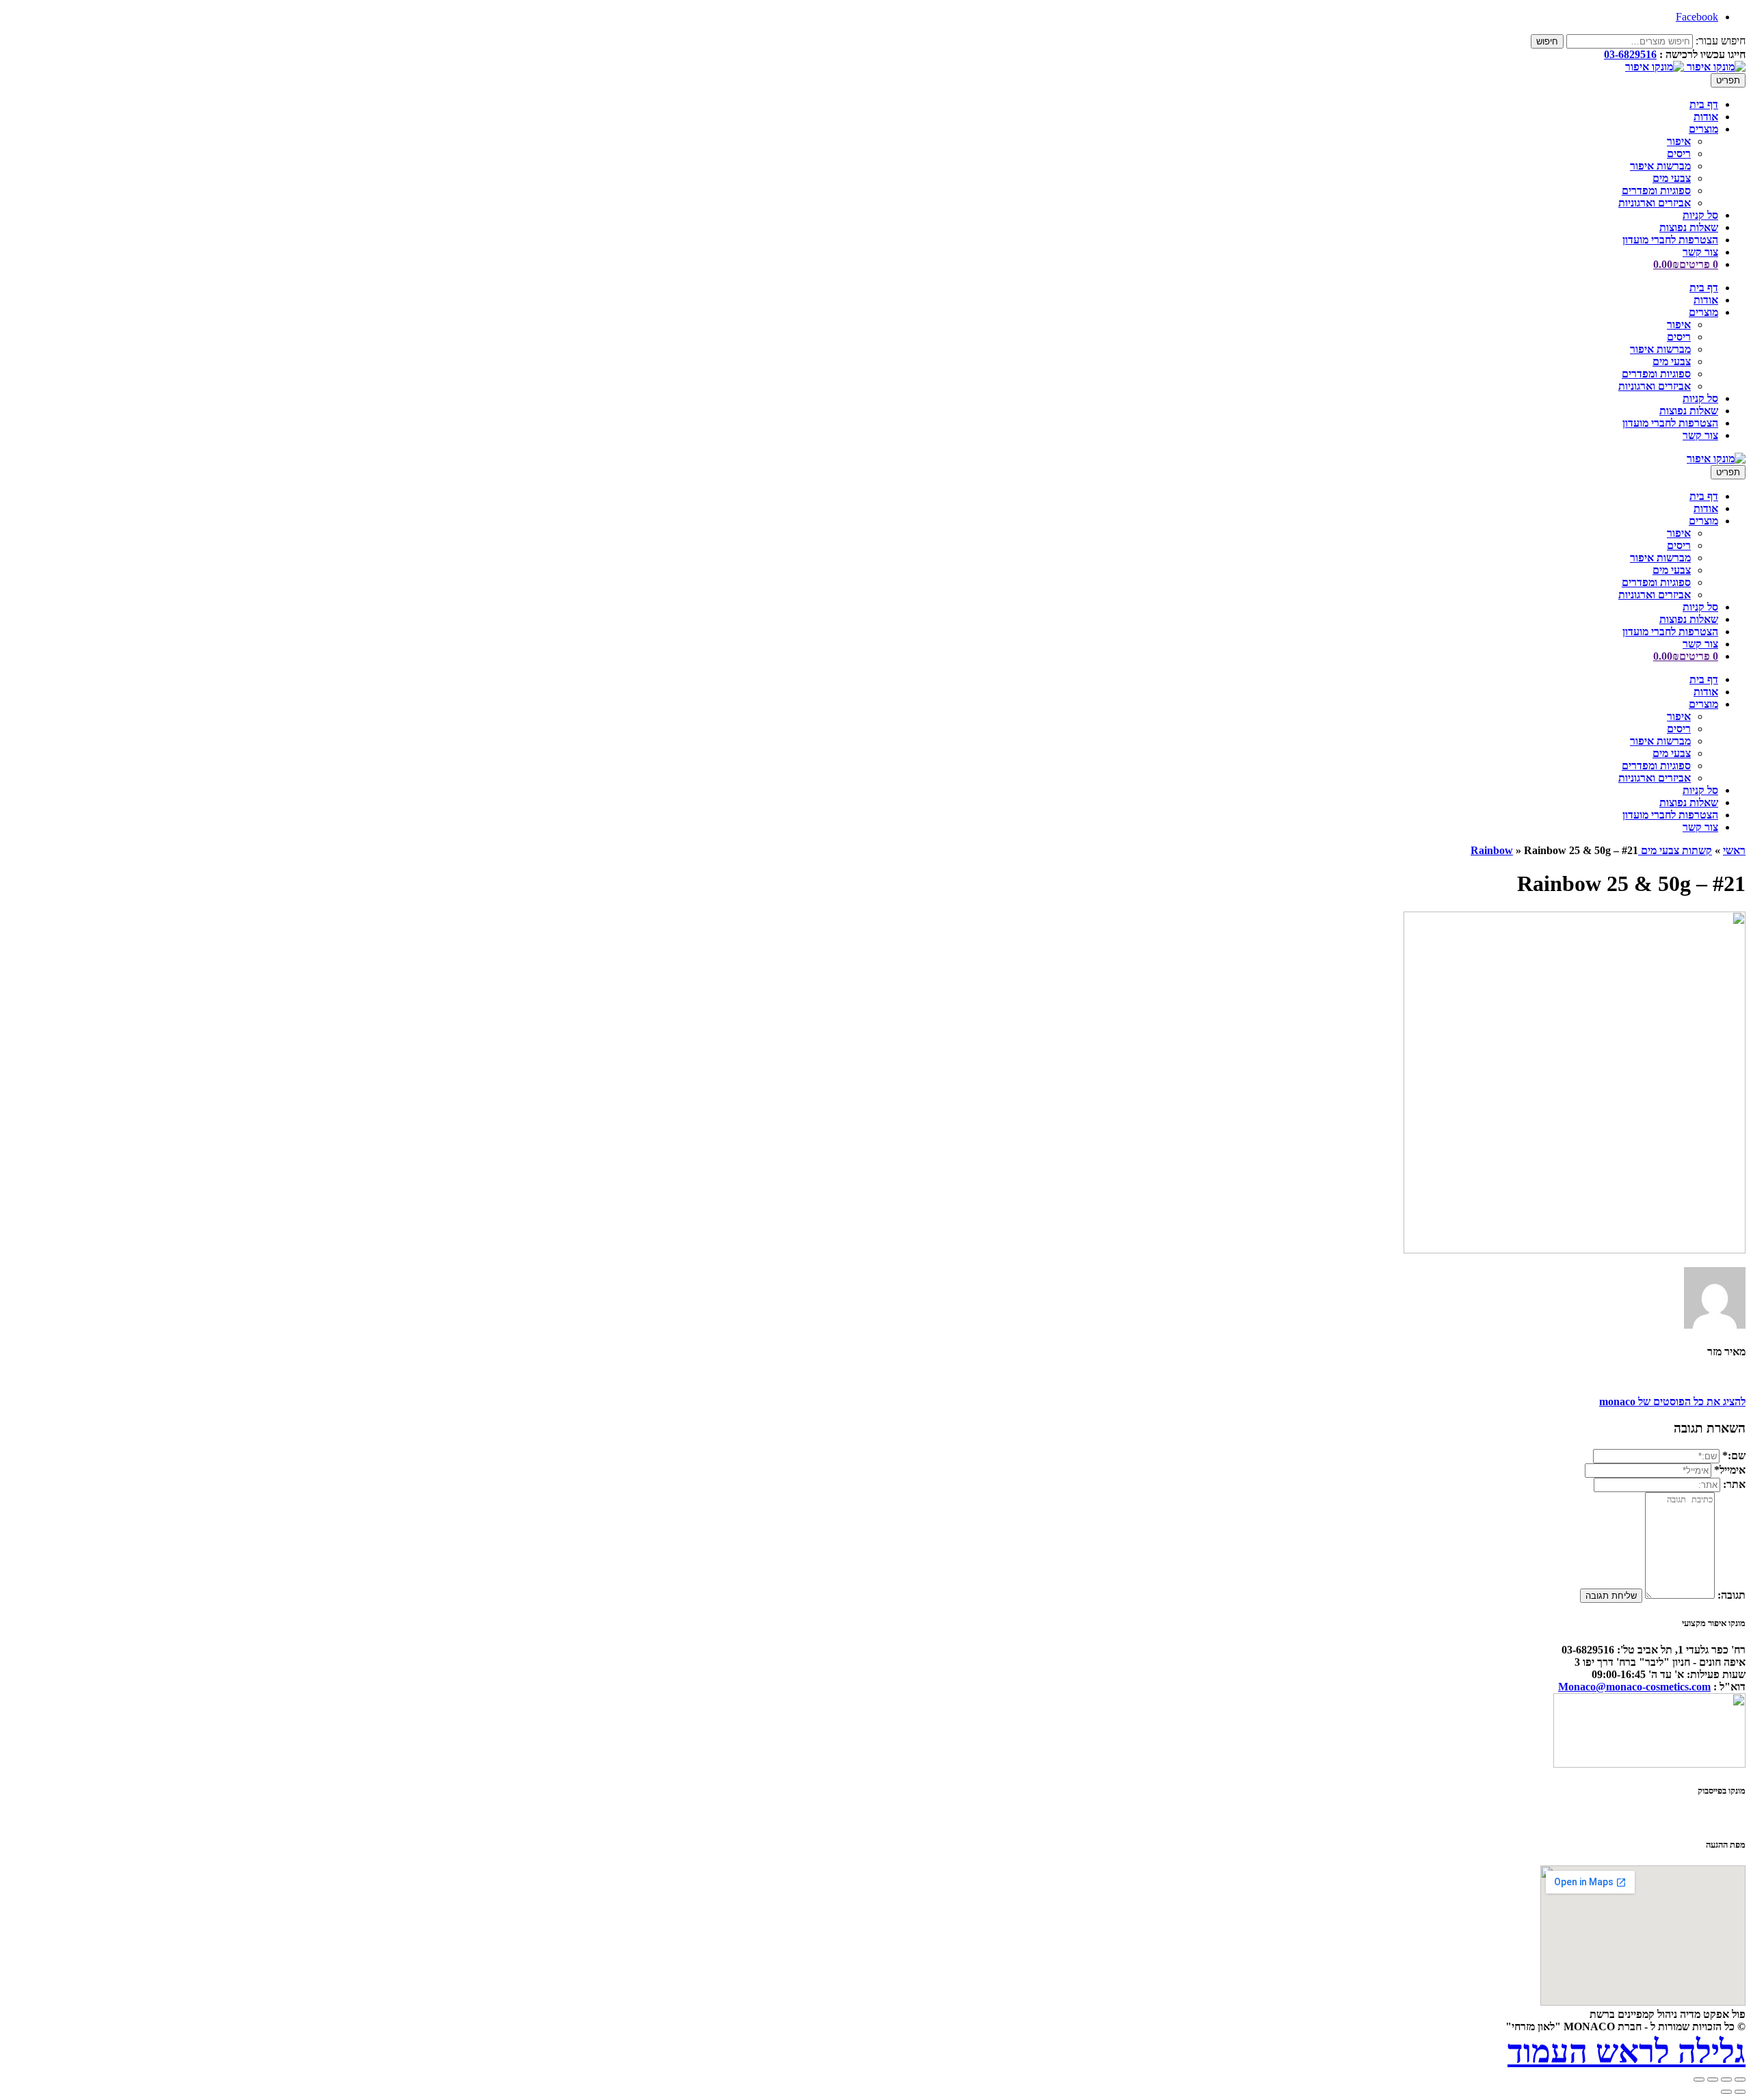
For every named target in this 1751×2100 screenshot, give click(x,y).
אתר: (1734, 1484)
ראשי (1734, 850)
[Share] (1726, 2079)
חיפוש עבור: (1721, 41)
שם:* (1734, 1456)
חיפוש (1547, 41)
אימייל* (1730, 1470)
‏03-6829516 (1630, 54)
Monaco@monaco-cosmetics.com (1634, 1687)
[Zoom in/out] (1699, 2079)
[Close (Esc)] (1740, 2079)
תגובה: (1732, 1595)
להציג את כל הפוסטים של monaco (1672, 1401)
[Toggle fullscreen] (1713, 2079)
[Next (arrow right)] (1726, 2092)
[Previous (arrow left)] (1740, 2092)
